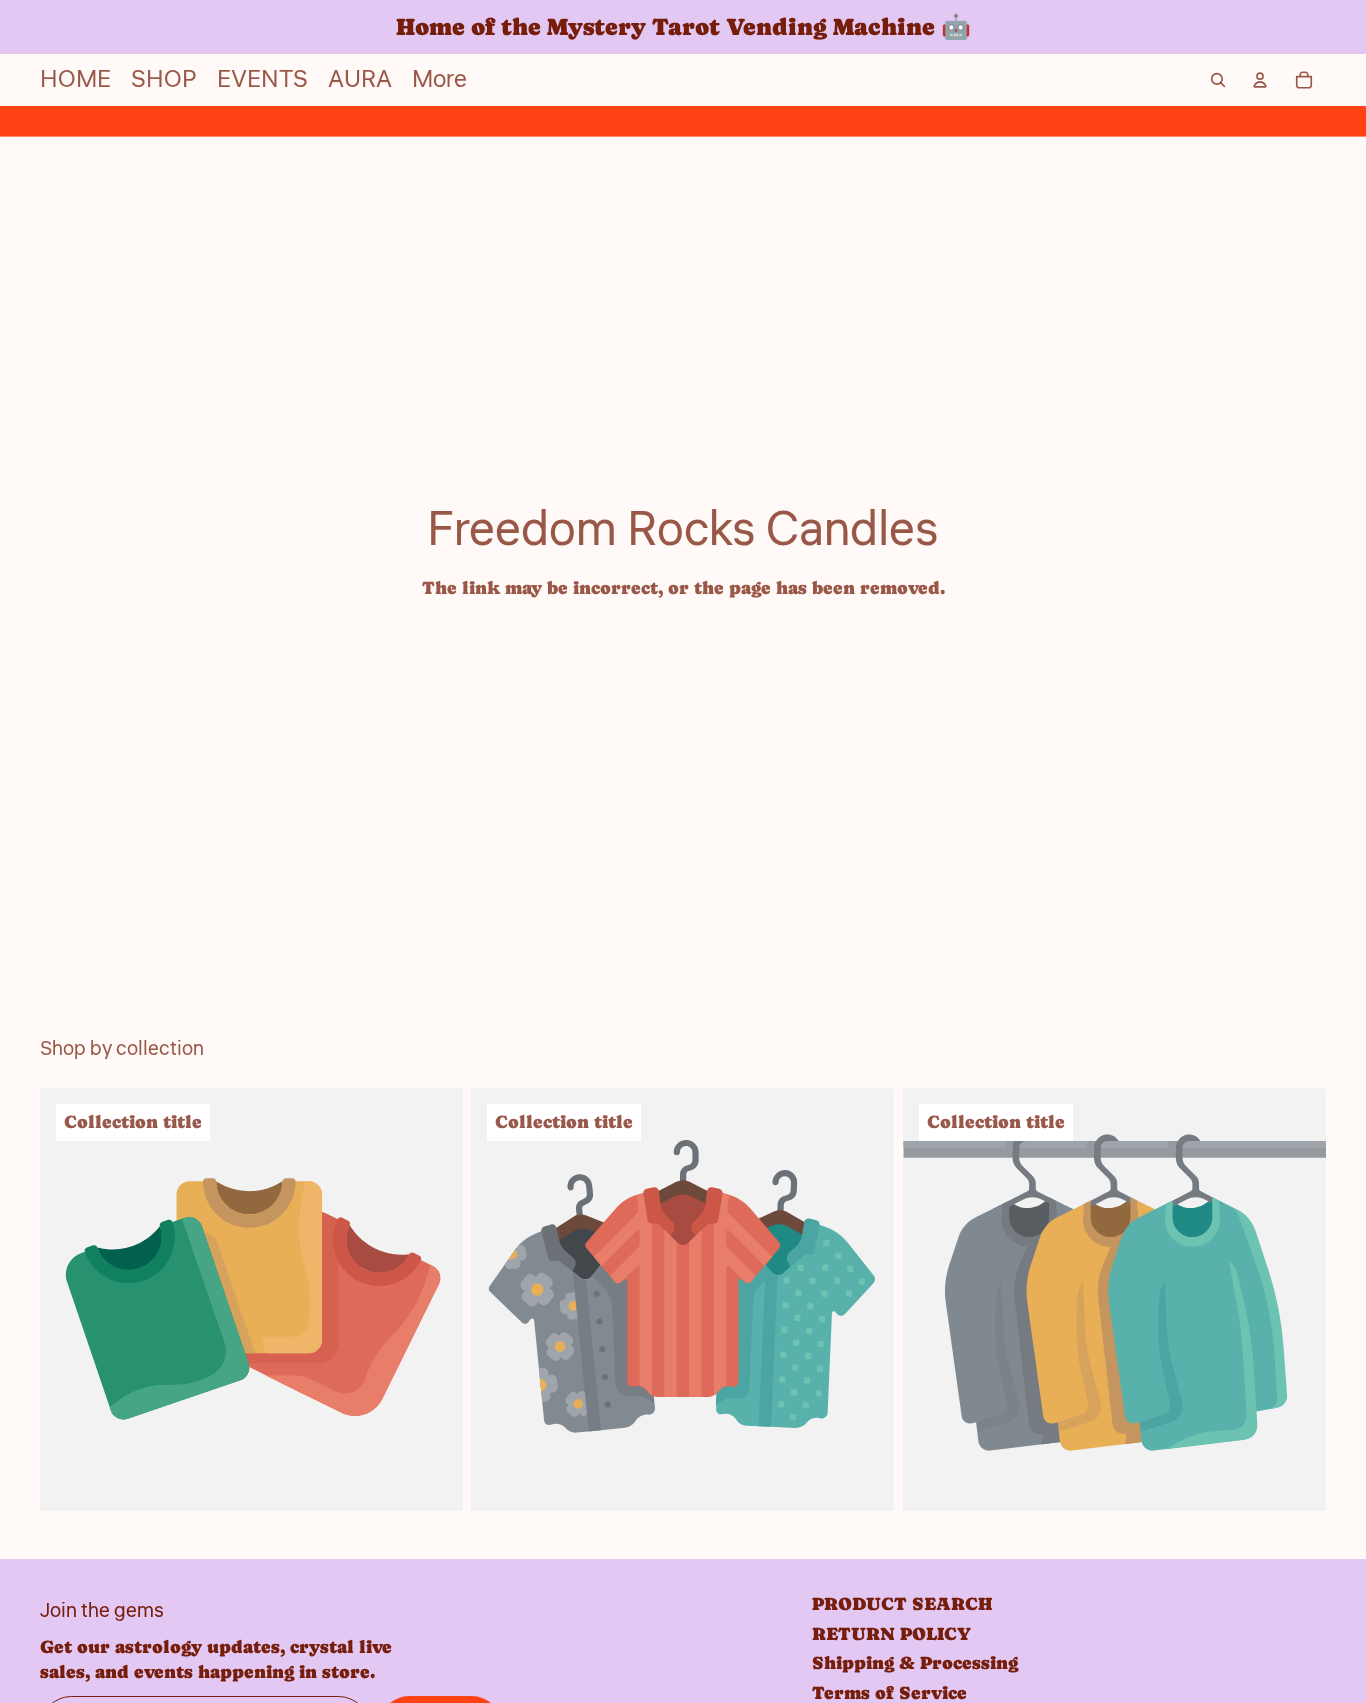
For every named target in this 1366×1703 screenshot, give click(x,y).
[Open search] (1218, 80)
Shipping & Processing (915, 1662)
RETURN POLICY (891, 1633)
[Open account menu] (1260, 80)
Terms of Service (889, 1692)
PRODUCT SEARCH (902, 1603)
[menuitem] (439, 80)
